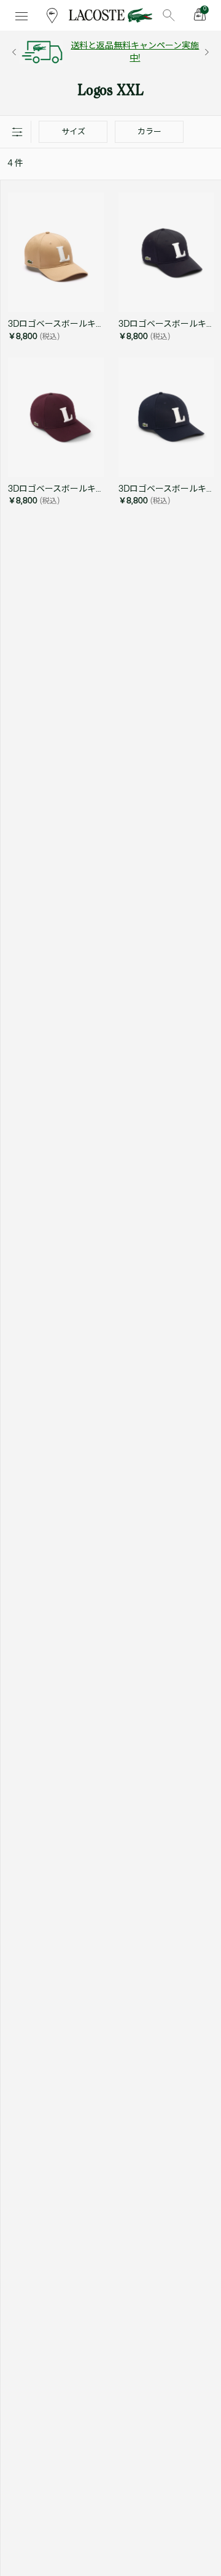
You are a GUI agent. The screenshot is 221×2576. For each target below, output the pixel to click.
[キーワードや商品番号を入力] (169, 15)
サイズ (73, 132)
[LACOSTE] (110, 15)
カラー (149, 132)
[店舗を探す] (52, 15)
